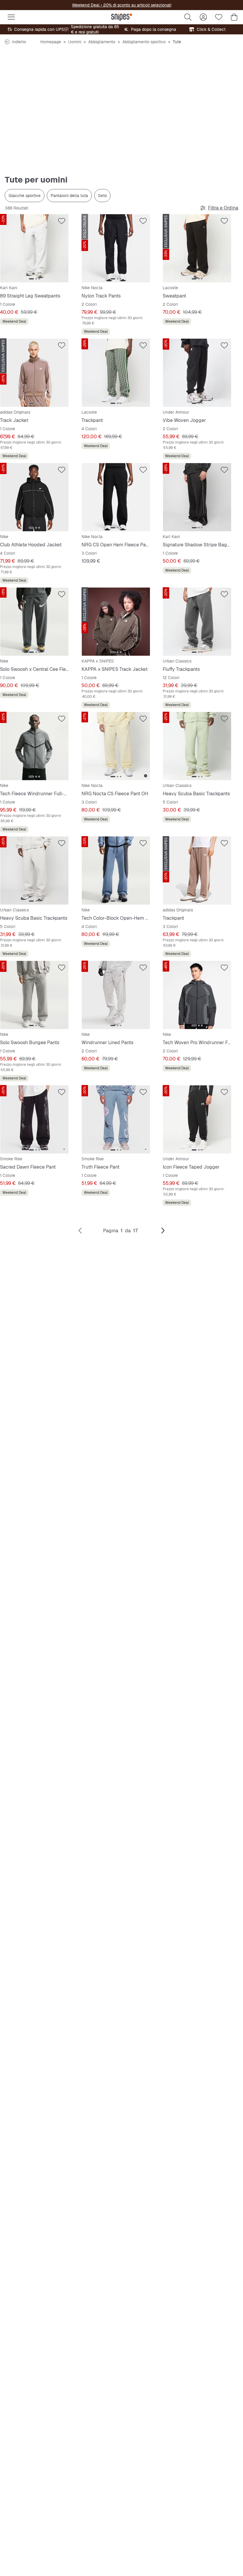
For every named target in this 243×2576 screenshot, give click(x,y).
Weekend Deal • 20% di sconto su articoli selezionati (122, 5)
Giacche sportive (25, 196)
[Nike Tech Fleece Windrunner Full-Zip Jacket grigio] (34, 746)
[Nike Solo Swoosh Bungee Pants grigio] (34, 995)
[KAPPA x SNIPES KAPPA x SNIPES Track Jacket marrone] (116, 622)
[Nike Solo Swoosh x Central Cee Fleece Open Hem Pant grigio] (34, 622)
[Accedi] (203, 17)
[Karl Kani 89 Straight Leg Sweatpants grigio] (34, 248)
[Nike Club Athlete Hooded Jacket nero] (34, 497)
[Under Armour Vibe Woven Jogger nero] (197, 373)
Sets (102, 196)
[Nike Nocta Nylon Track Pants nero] (116, 248)
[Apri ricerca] (188, 17)
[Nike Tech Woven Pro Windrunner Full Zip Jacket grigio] (197, 995)
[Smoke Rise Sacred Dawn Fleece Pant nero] (34, 1119)
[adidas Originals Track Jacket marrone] (34, 373)
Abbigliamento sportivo (144, 42)
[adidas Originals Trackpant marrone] (197, 871)
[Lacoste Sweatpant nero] (197, 248)
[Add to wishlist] (62, 221)
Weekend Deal (14, 321)
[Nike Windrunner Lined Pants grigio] (116, 995)
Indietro (19, 42)
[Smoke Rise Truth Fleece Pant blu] (116, 1119)
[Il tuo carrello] (234, 17)
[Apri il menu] (11, 17)
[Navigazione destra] (163, 1231)
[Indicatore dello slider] (31, 279)
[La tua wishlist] (219, 17)
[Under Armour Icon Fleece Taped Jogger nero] (197, 1119)
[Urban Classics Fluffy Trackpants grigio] (197, 622)
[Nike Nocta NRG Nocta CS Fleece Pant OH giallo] (116, 746)
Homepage (51, 42)
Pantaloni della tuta (69, 196)
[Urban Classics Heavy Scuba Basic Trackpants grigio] (34, 871)
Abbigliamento (102, 42)
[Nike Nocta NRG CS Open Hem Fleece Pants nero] (116, 497)
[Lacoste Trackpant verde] (116, 373)
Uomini (75, 42)
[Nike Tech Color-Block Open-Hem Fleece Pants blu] (116, 871)
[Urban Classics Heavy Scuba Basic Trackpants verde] (197, 746)
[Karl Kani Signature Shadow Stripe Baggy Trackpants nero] (197, 497)
